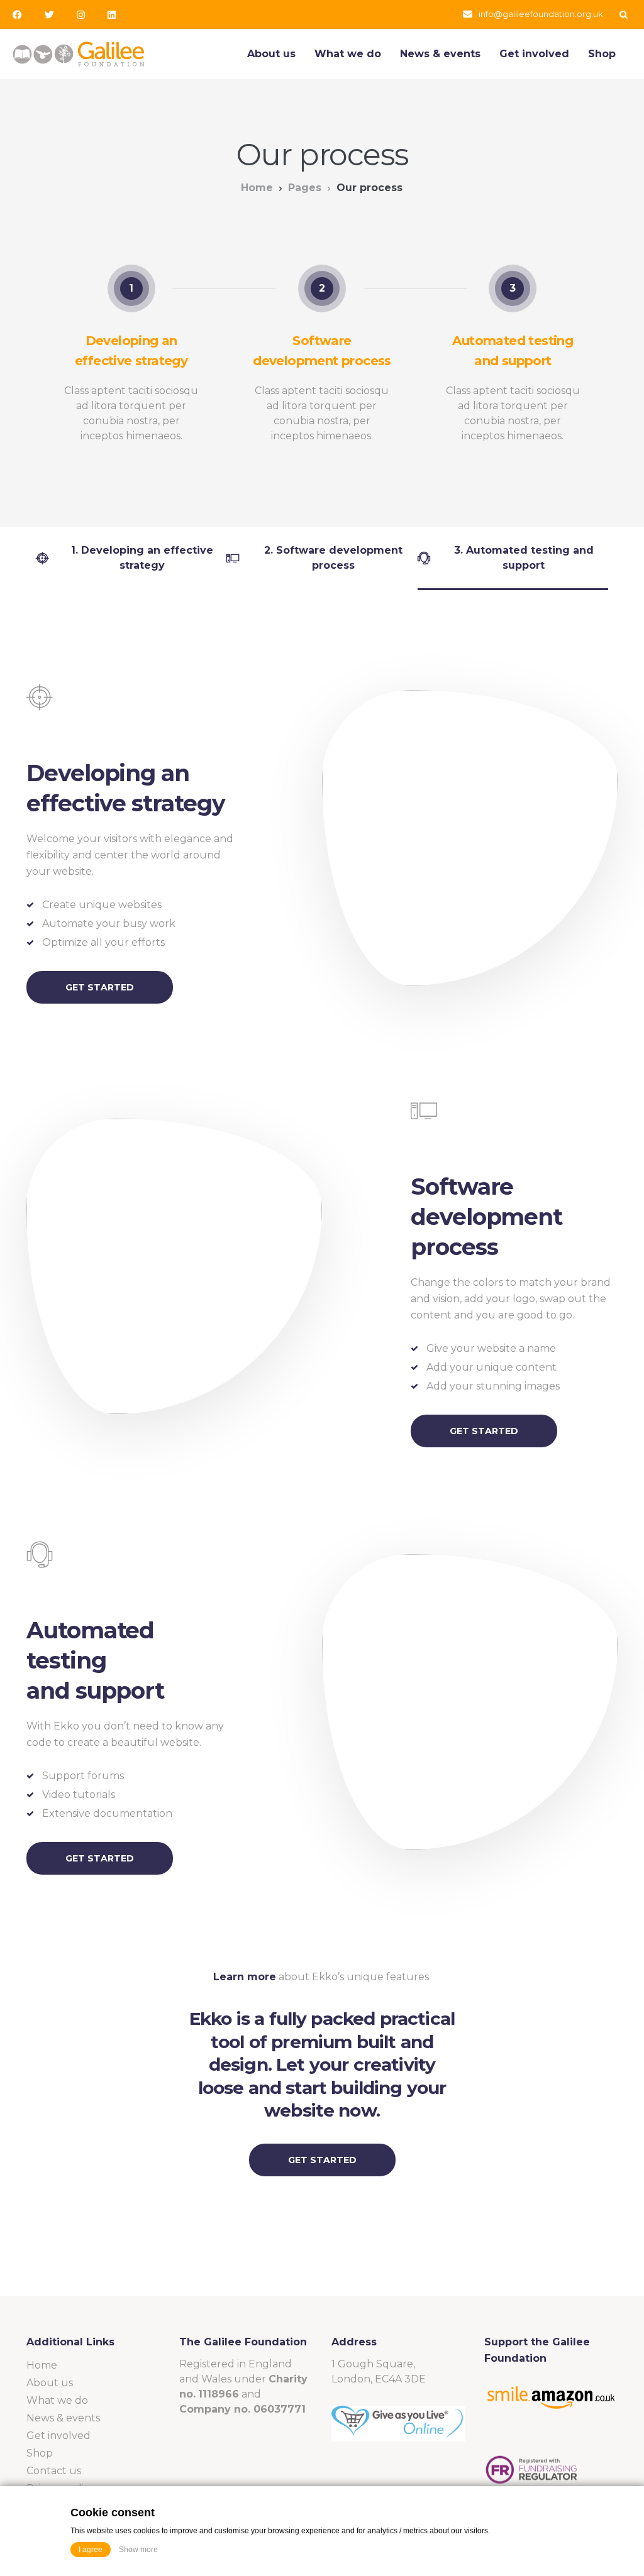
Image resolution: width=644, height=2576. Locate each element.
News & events (440, 54)
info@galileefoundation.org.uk (541, 14)
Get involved (534, 54)
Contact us (54, 2471)
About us (271, 54)
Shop (602, 54)
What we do (348, 54)
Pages (305, 188)
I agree (91, 2550)
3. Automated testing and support (524, 558)
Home (257, 188)
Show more (138, 2550)
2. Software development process (333, 558)
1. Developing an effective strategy (142, 558)
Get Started (100, 987)
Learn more (245, 1977)
